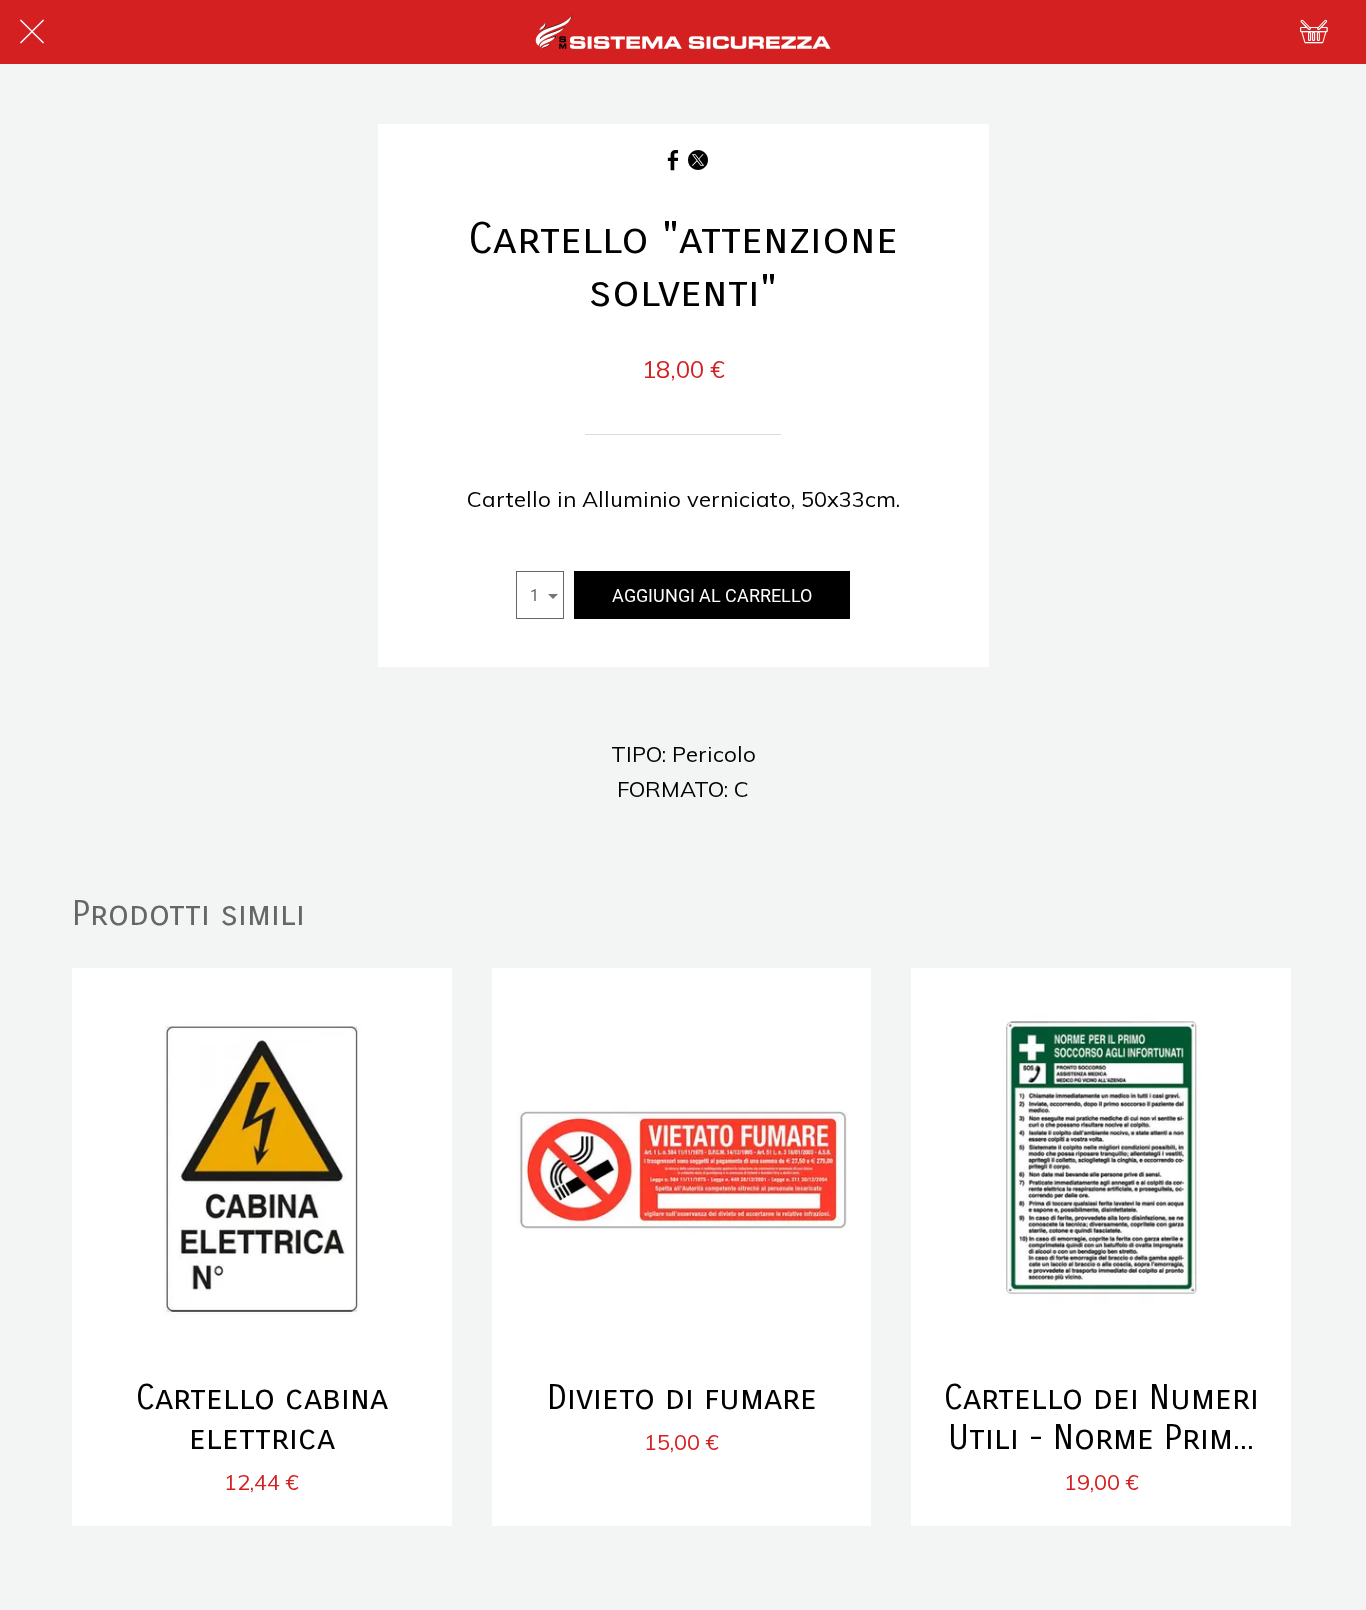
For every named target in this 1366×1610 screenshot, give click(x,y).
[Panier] (1314, 32)
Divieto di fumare (682, 1398)
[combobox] (540, 595)
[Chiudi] (32, 32)
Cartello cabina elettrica (262, 1418)
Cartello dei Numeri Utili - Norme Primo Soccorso (1101, 1418)
